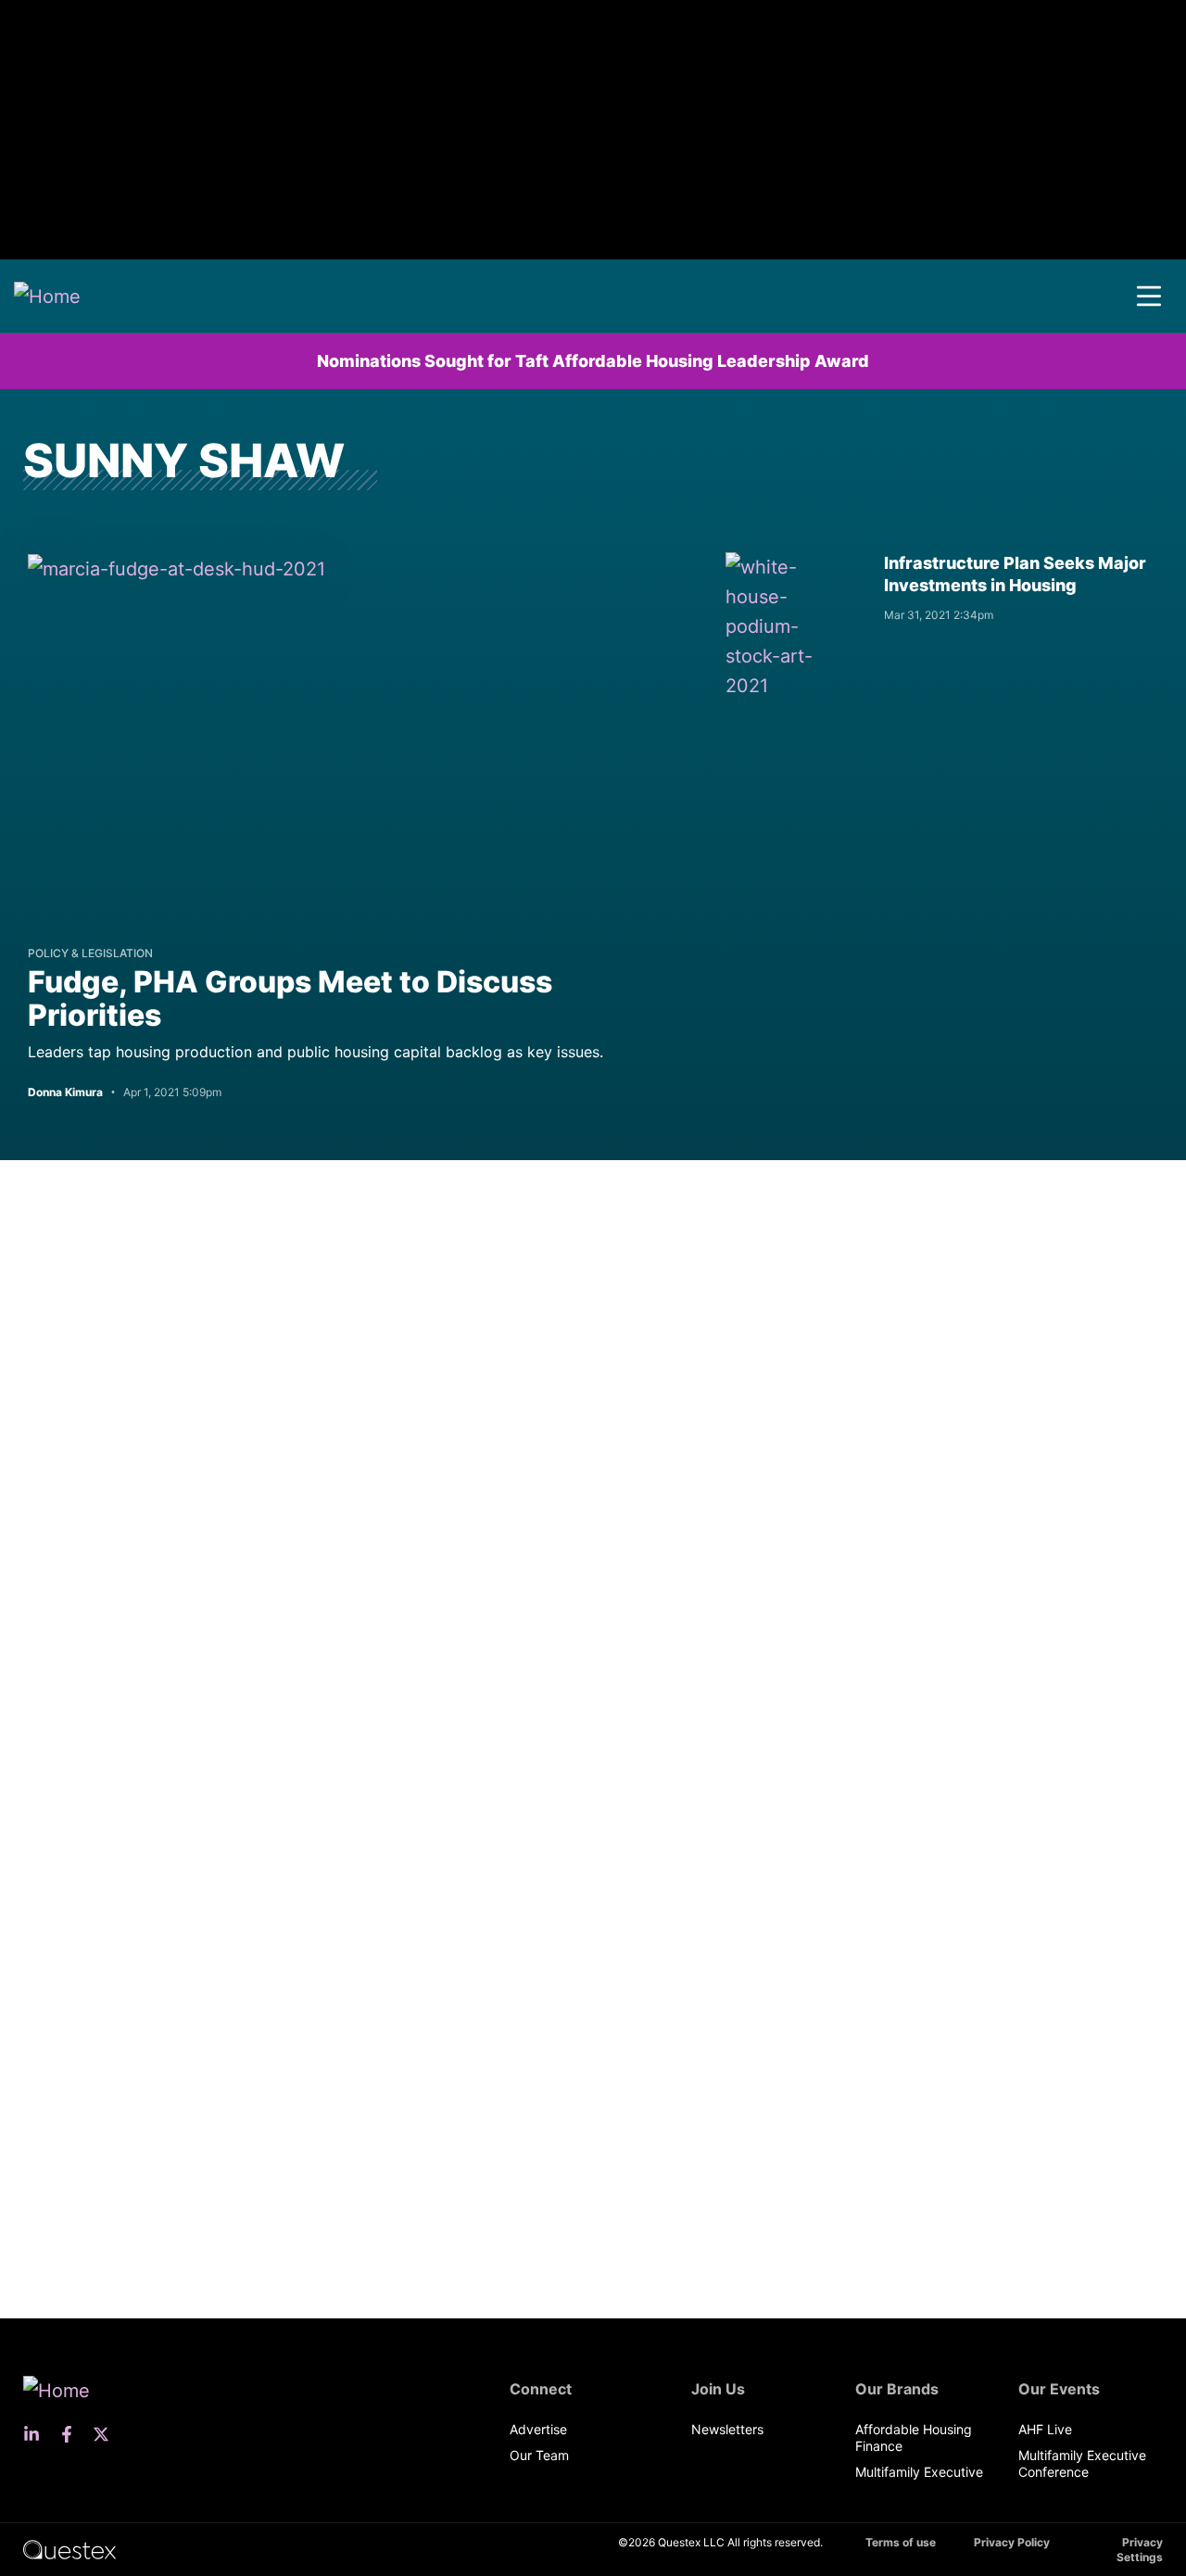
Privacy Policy (1012, 2542)
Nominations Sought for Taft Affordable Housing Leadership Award (593, 361)
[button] (1149, 297)
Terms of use (901, 2542)
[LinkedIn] (37, 2434)
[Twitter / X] (107, 2434)
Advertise (538, 2429)
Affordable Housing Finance (914, 2437)
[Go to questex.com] (69, 2549)
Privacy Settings (1140, 2550)
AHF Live (1045, 2429)
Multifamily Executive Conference (1082, 2463)
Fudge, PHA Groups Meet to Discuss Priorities (290, 998)
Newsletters (727, 2429)
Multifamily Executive (919, 2472)
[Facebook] (72, 2434)
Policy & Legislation (90, 953)
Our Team (539, 2455)
